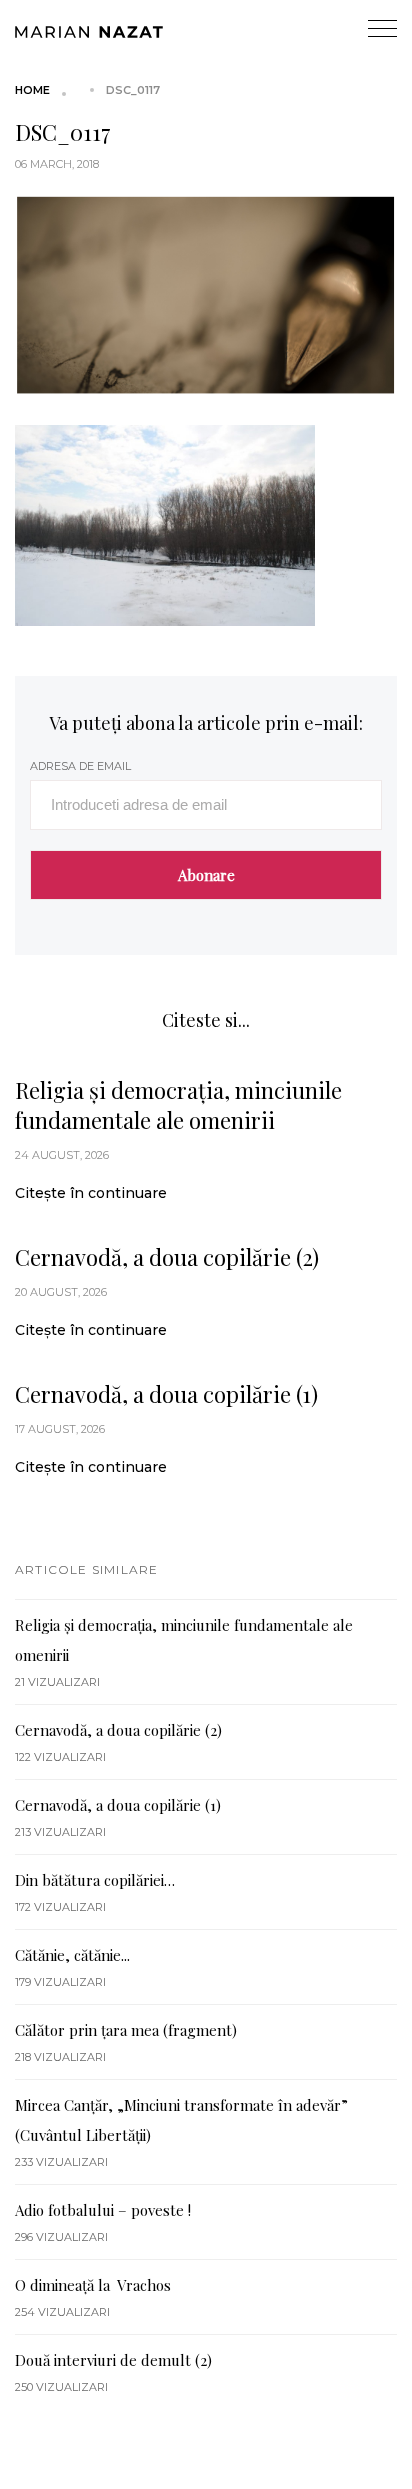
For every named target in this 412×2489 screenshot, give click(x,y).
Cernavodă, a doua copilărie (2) (167, 1257)
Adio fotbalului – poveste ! (103, 2210)
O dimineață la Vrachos (93, 2285)
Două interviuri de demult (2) (113, 2360)
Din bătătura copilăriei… (95, 1880)
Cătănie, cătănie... (72, 1955)
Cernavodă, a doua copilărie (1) (166, 1394)
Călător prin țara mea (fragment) (126, 2030)
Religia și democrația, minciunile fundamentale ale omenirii (178, 1105)
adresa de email (80, 766)
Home (32, 90)
